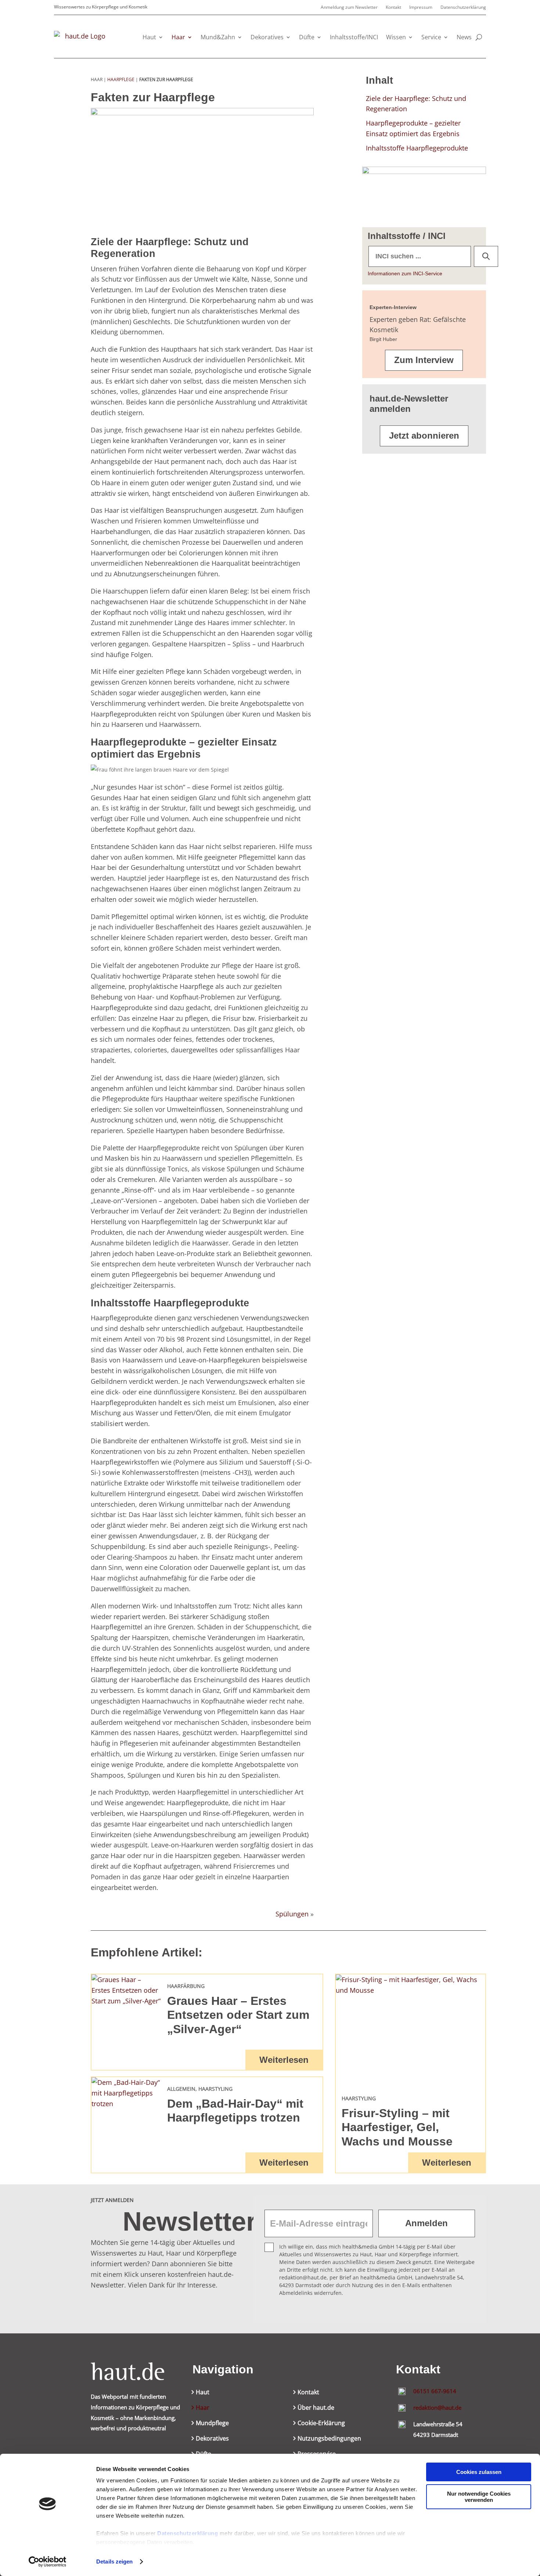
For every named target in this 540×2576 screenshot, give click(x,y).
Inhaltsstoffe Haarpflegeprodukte (417, 148)
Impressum (421, 8)
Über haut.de (316, 2408)
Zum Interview (424, 360)
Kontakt (393, 8)
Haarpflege (121, 79)
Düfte (307, 37)
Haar (178, 37)
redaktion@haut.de (437, 2408)
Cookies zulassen (479, 2472)
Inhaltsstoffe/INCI (354, 37)
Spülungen (292, 1914)
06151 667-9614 (435, 2391)
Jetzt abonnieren (424, 436)
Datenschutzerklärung (188, 2533)
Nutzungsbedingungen (329, 2439)
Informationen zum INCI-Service (405, 273)
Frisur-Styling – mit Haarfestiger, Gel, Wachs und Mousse (397, 2127)
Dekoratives (267, 37)
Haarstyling (215, 2089)
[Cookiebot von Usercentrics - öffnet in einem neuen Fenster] (48, 2562)
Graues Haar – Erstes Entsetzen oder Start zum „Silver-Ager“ (238, 2015)
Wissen (396, 37)
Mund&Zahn (218, 37)
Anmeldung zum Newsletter (349, 8)
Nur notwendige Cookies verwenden (479, 2497)
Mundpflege (212, 2424)
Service (431, 37)
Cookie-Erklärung (321, 2424)
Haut (149, 37)
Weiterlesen (284, 2060)
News (464, 37)
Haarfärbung (186, 1986)
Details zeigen (114, 2562)
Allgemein (181, 2089)
